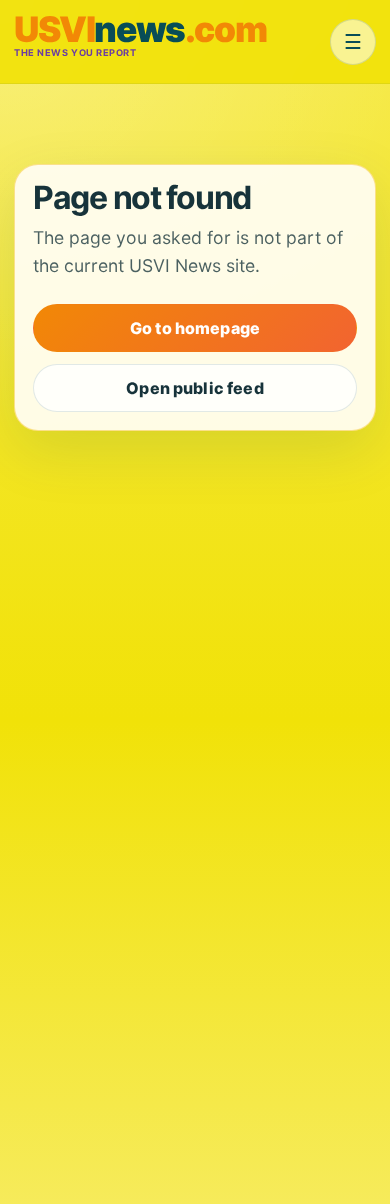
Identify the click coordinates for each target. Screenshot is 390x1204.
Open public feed (195, 388)
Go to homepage (195, 328)
